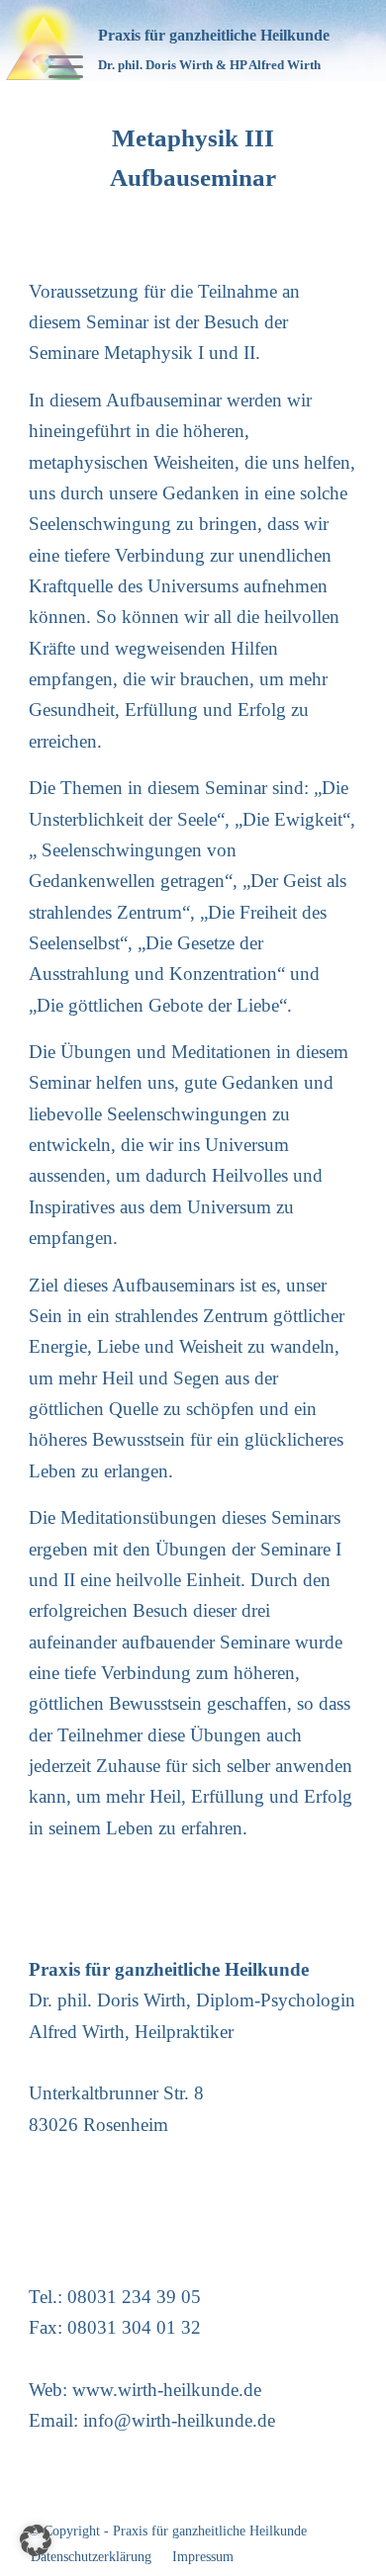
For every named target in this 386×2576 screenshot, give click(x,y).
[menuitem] (56, 41)
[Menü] (56, 41)
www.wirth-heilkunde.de (167, 2390)
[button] (36, 2540)
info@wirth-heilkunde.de (179, 2420)
